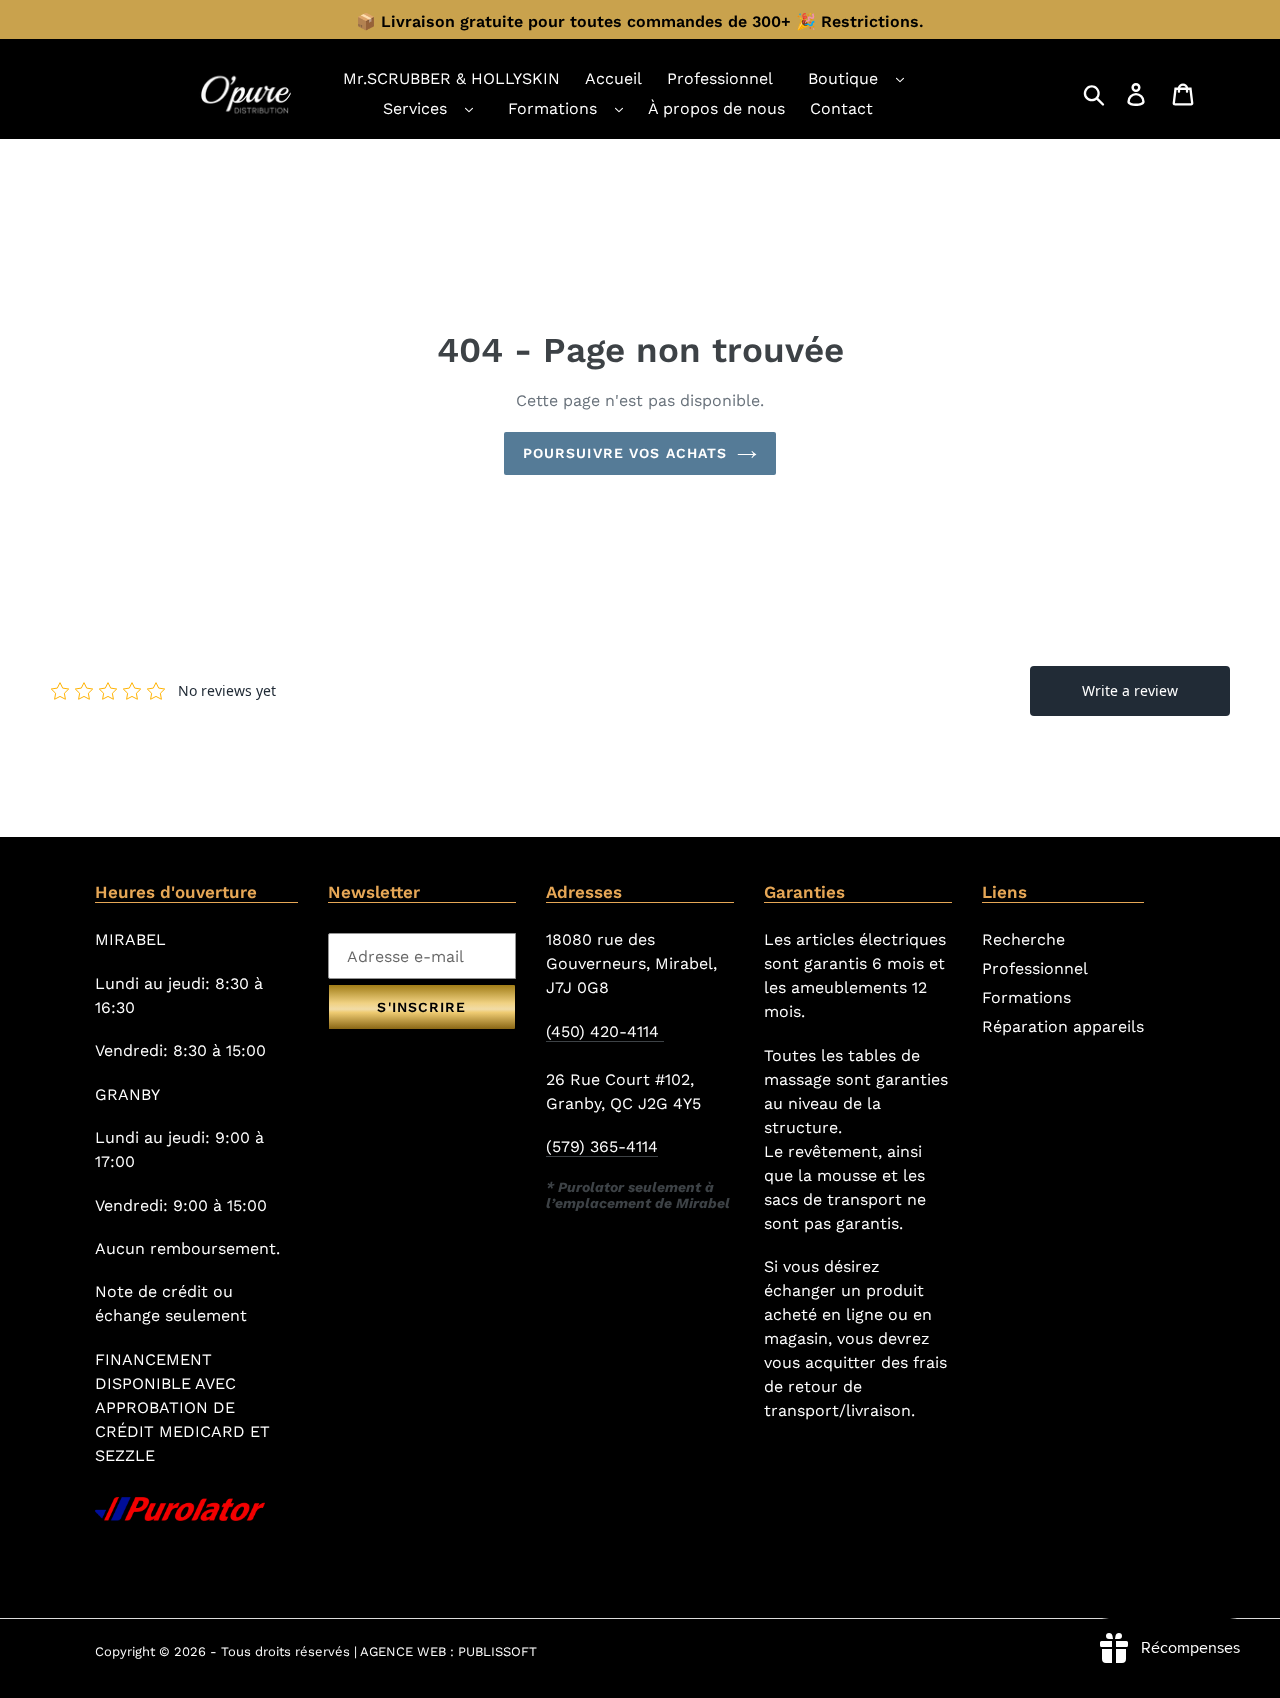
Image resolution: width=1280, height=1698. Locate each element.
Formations (552, 108)
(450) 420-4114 (605, 1031)
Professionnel (1035, 968)
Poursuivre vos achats (625, 453)
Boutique (843, 78)
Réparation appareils (1063, 1026)
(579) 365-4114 (602, 1146)
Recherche (1023, 939)
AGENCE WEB (403, 1651)
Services (415, 108)
